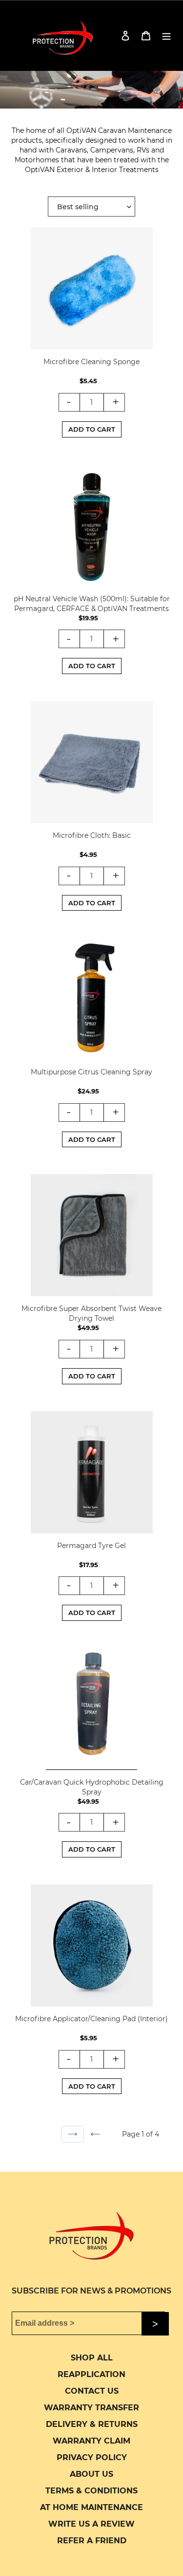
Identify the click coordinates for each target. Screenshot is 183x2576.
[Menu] (166, 35)
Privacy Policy (92, 2457)
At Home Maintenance (91, 2507)
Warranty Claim (91, 2441)
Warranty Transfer (91, 2408)
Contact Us (92, 2391)
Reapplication (91, 2374)
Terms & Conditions (91, 2491)
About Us (91, 2474)
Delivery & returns (92, 2424)
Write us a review (91, 2524)
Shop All (92, 2358)
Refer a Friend (92, 2541)
